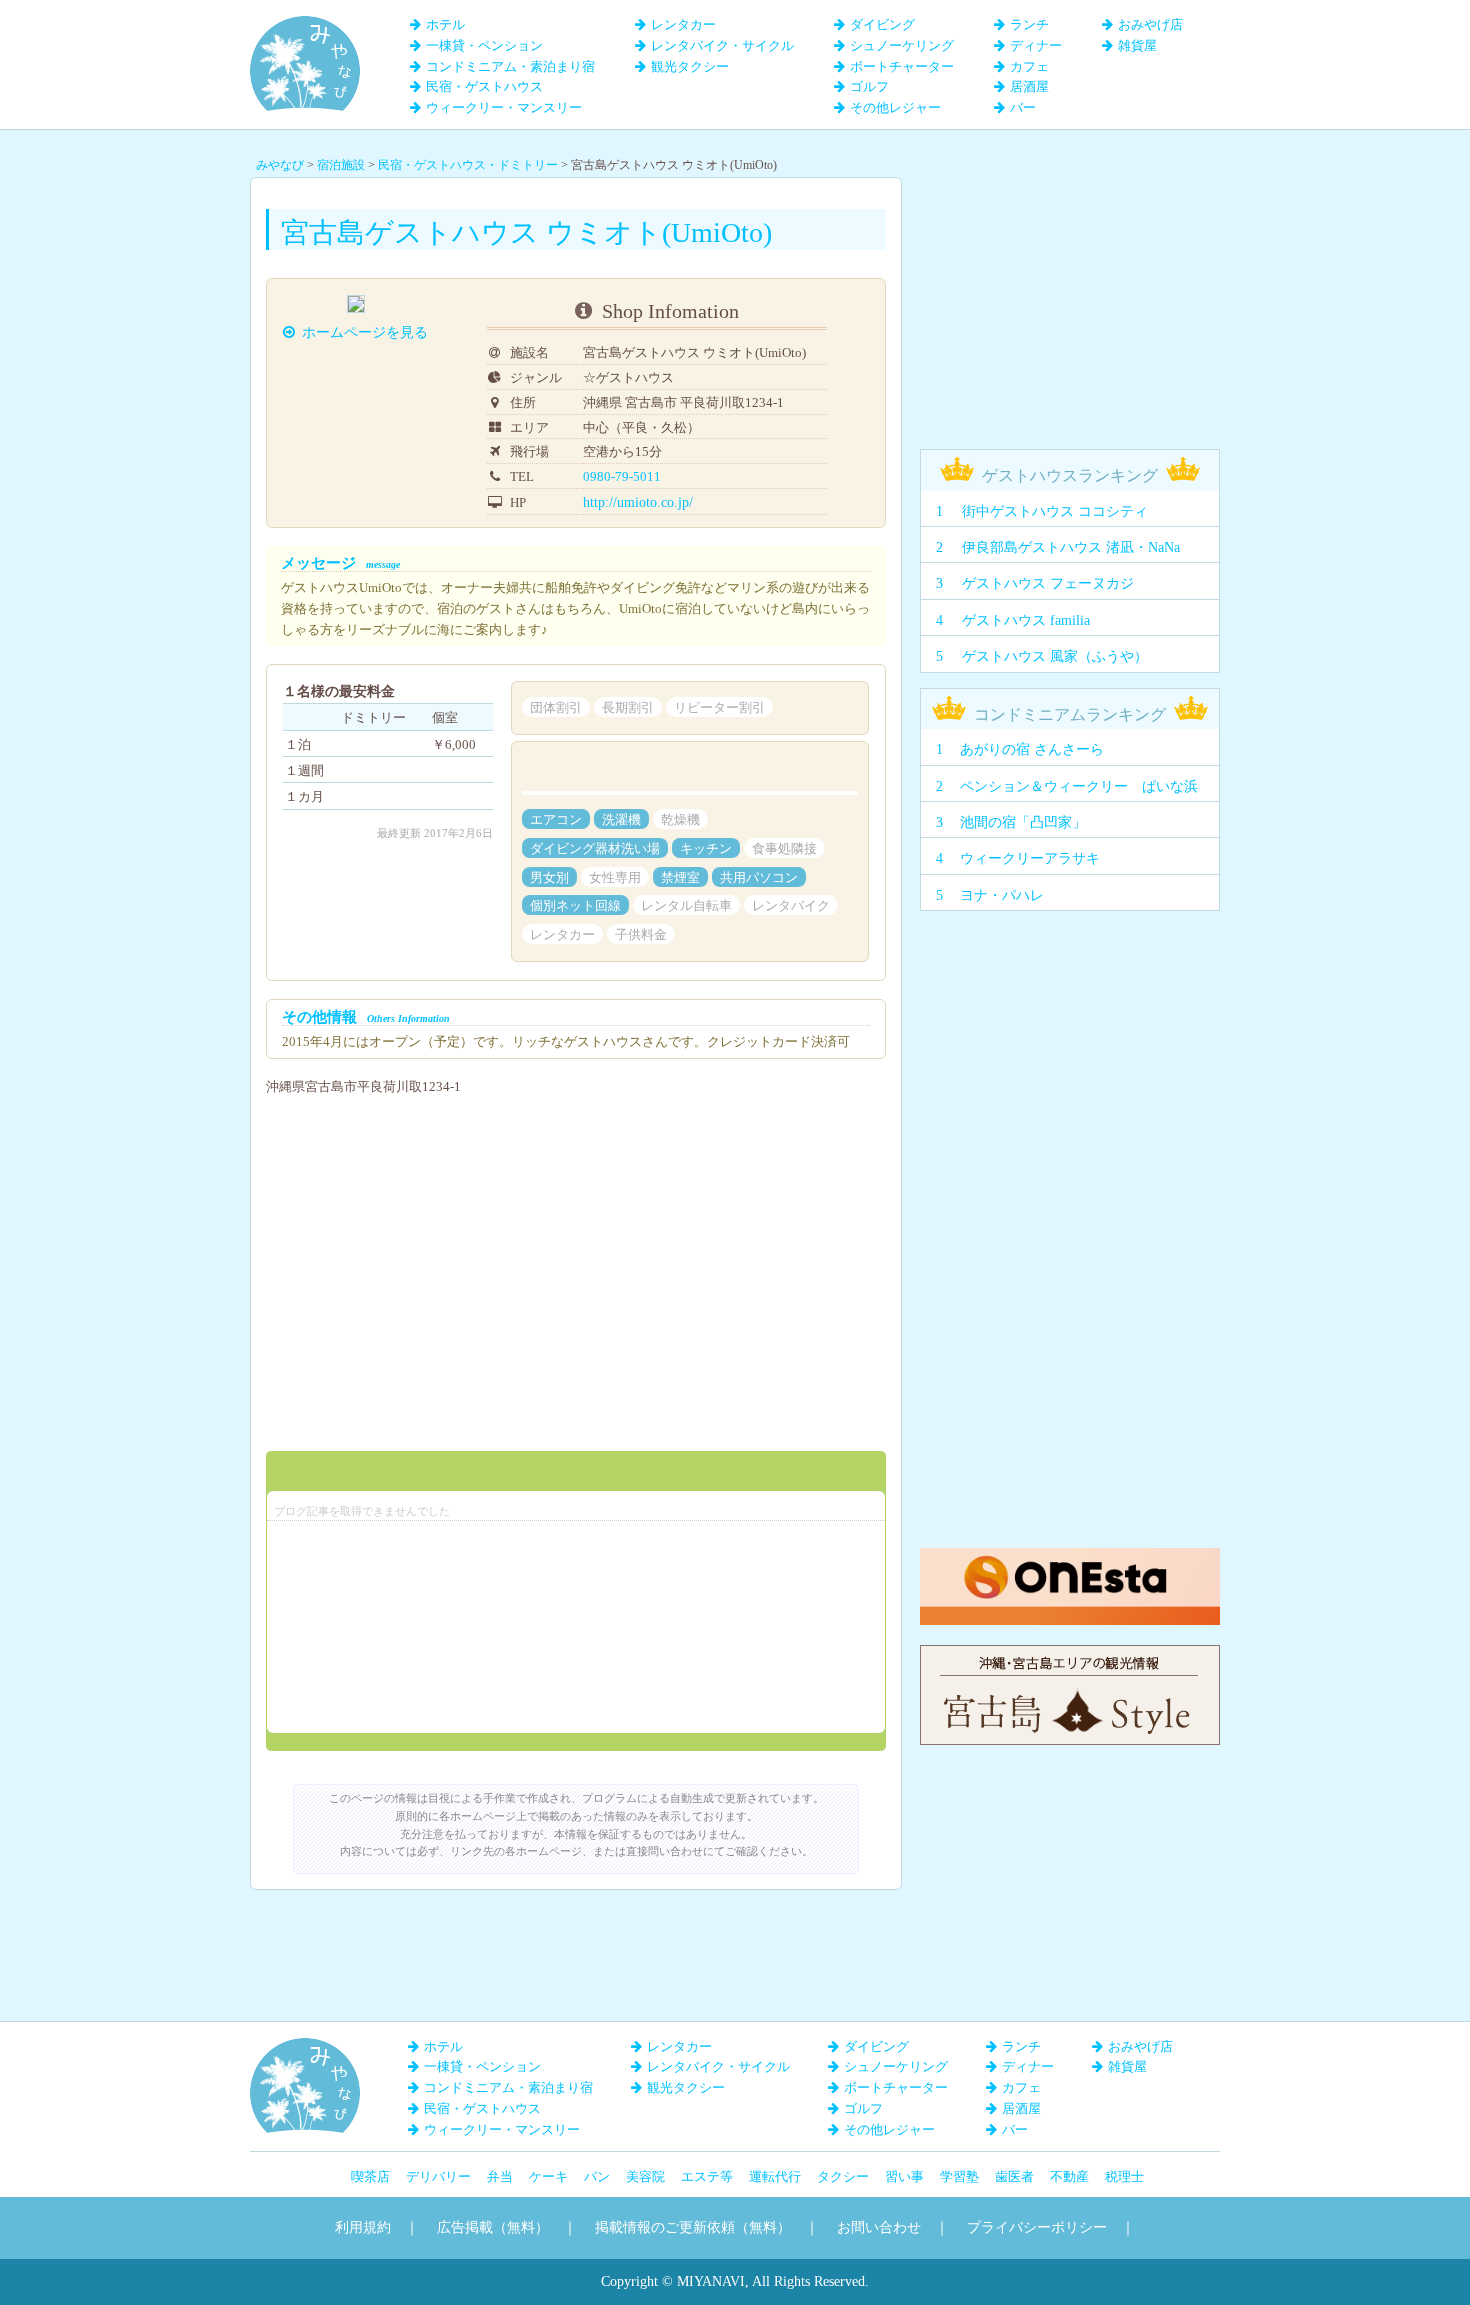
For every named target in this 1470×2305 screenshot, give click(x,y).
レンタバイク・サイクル (722, 45)
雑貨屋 (1137, 45)
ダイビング (882, 24)
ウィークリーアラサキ (1030, 858)
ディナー (1036, 45)
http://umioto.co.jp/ (638, 502)
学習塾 (959, 2176)
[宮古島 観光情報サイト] (1070, 1654)
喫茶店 (370, 2176)
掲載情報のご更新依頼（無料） (693, 2227)
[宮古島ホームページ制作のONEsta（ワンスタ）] (1070, 1557)
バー (1023, 107)
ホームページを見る (365, 332)
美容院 (645, 2176)
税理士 (1124, 2176)
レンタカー (683, 24)
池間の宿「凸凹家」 (1023, 822)
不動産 (1069, 2176)
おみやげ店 (1150, 24)
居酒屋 (1029, 86)
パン (597, 2176)
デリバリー (438, 2176)
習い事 (904, 2176)
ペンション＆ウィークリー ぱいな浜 (1079, 786)
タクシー (843, 2176)
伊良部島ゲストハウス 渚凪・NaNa (1071, 547)
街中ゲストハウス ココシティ (1055, 511)
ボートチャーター (902, 66)
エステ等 (707, 2176)
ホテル (445, 24)
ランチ (1029, 24)
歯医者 (1014, 2176)
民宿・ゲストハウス (484, 86)
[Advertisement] (1070, 302)
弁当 (500, 2176)
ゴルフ (869, 86)
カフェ (1029, 66)
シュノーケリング (902, 45)
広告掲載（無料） (493, 2227)
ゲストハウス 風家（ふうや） (1055, 656)
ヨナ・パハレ (1002, 895)
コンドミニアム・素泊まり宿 (510, 66)
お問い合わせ (879, 2227)
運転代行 (775, 2176)
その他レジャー (895, 107)
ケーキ (548, 2176)
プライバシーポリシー (1037, 2227)
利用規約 (363, 2227)
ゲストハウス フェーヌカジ (1048, 583)
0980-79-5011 (622, 476)
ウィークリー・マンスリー (504, 107)
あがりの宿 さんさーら (1032, 749)
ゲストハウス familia (1026, 620)
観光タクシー (690, 66)
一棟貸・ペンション (484, 45)
